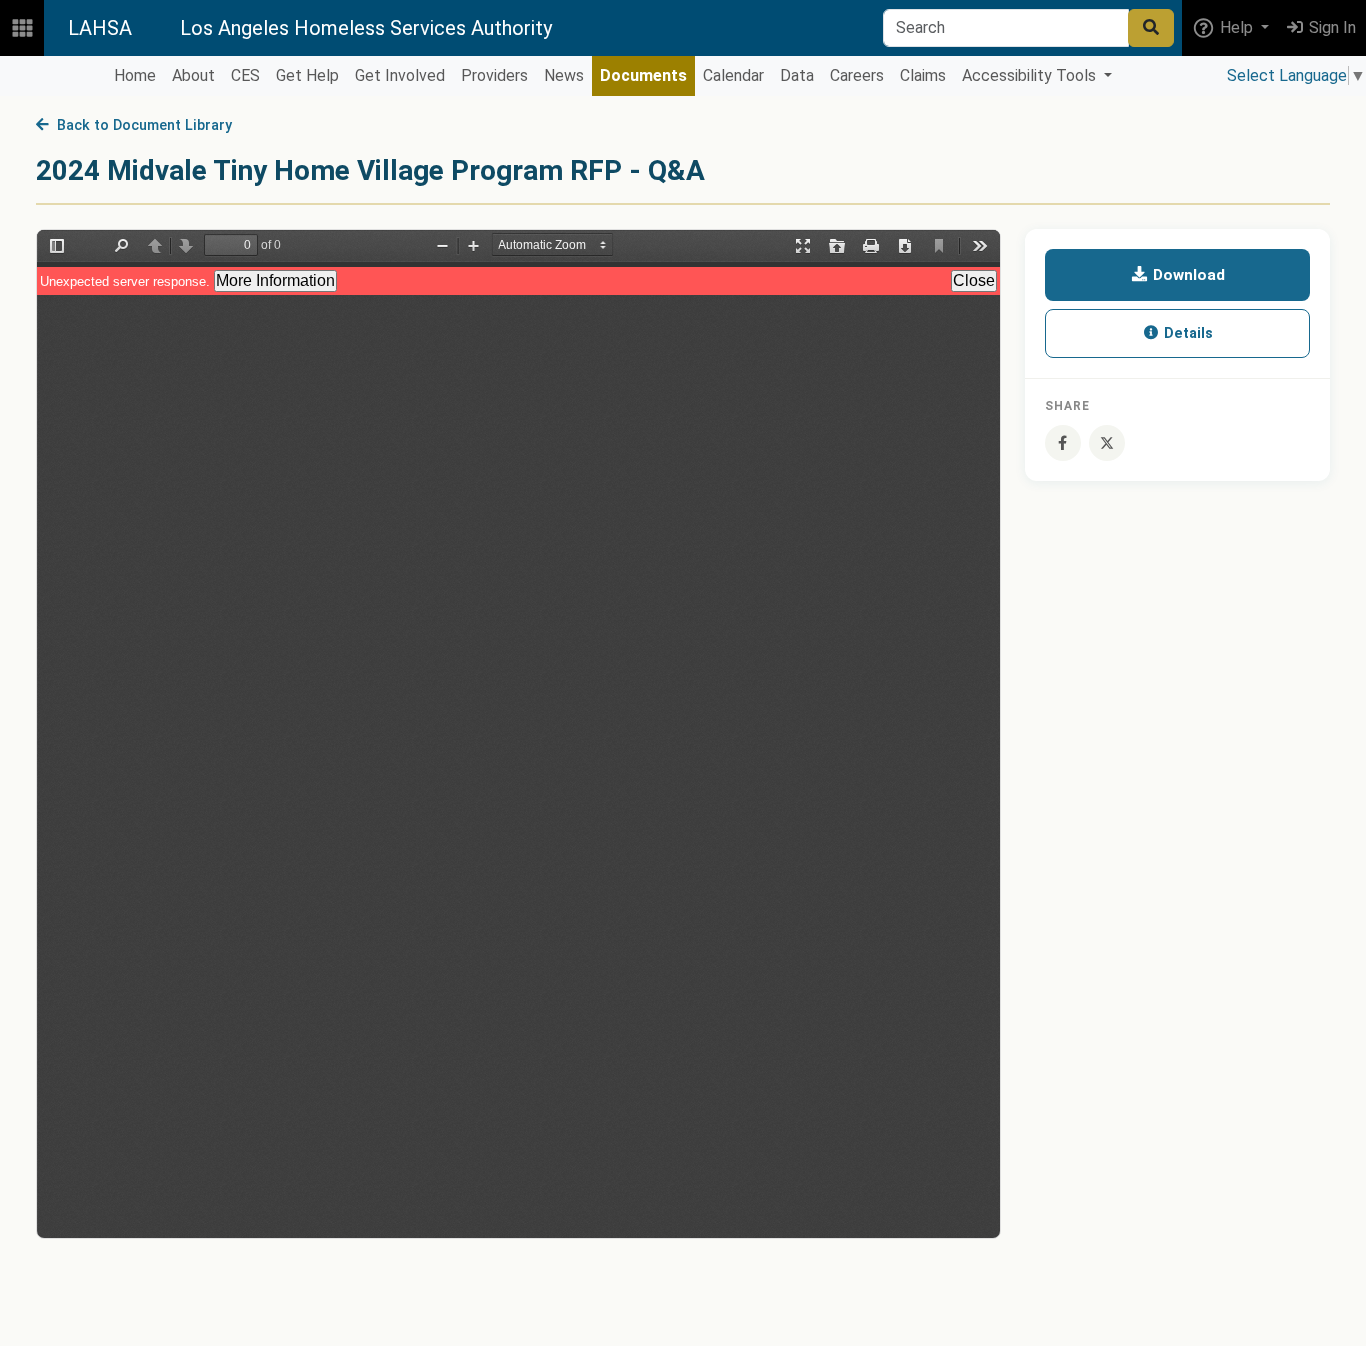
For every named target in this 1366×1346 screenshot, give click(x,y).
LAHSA (100, 28)
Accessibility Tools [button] (1031, 75)
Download (1187, 275)
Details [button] (1186, 333)
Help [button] (1236, 27)
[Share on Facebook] (1063, 443)
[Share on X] (1107, 443)
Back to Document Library (140, 125)
